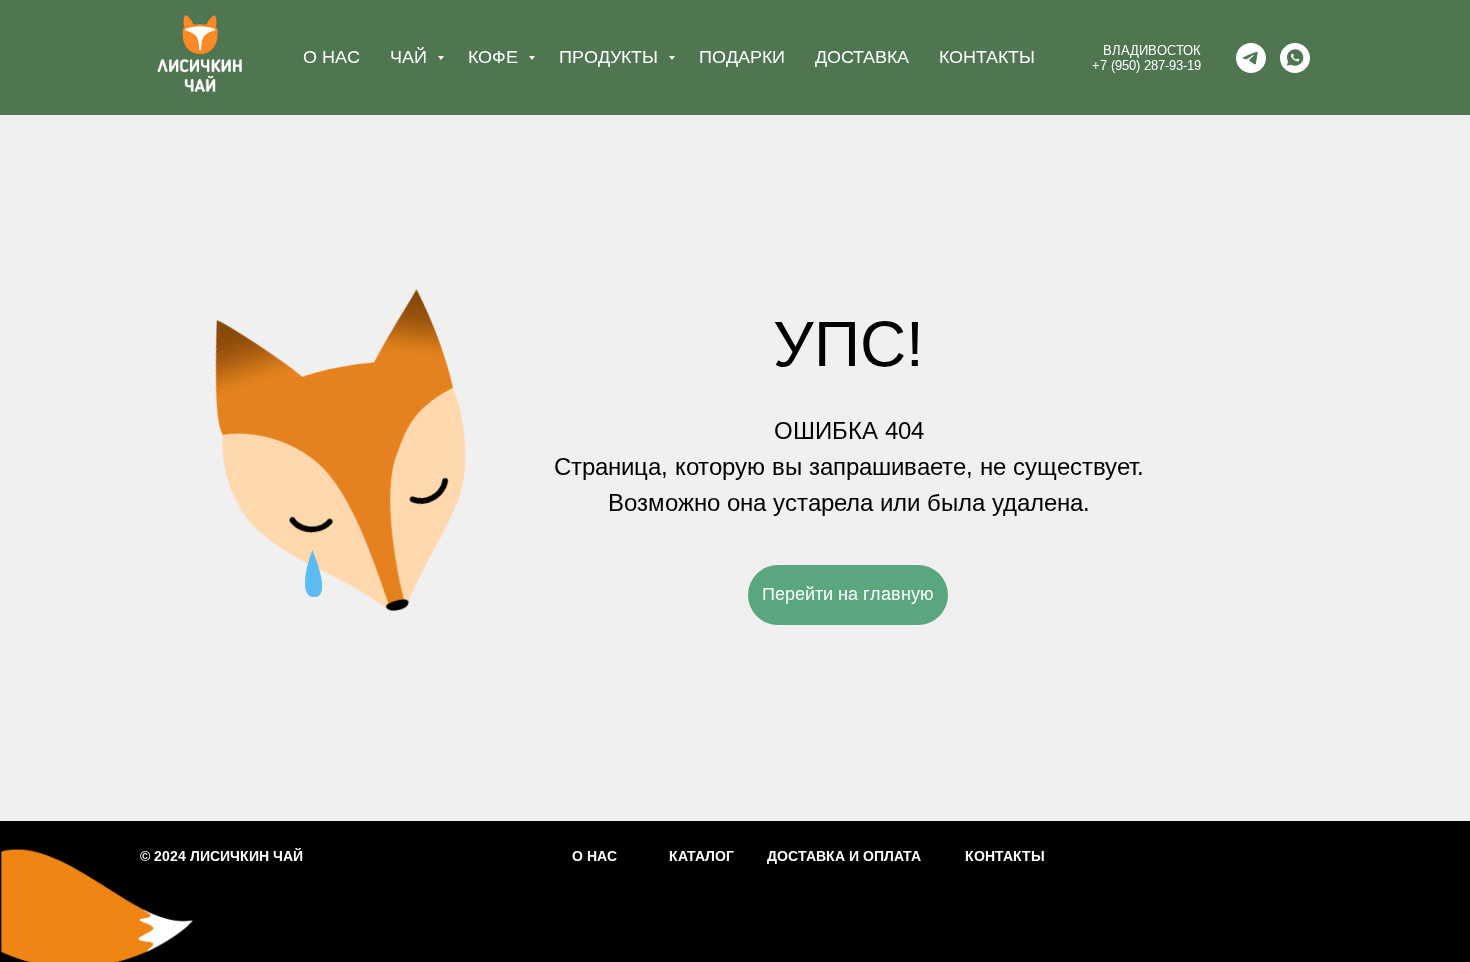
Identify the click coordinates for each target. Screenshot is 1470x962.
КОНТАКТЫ (987, 57)
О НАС (331, 57)
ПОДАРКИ (742, 57)
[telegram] (1251, 58)
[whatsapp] (1295, 58)
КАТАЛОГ (701, 856)
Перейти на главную (848, 594)
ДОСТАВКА (862, 57)
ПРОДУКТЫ (611, 57)
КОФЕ (495, 57)
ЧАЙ (411, 57)
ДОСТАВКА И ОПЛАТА (844, 856)
